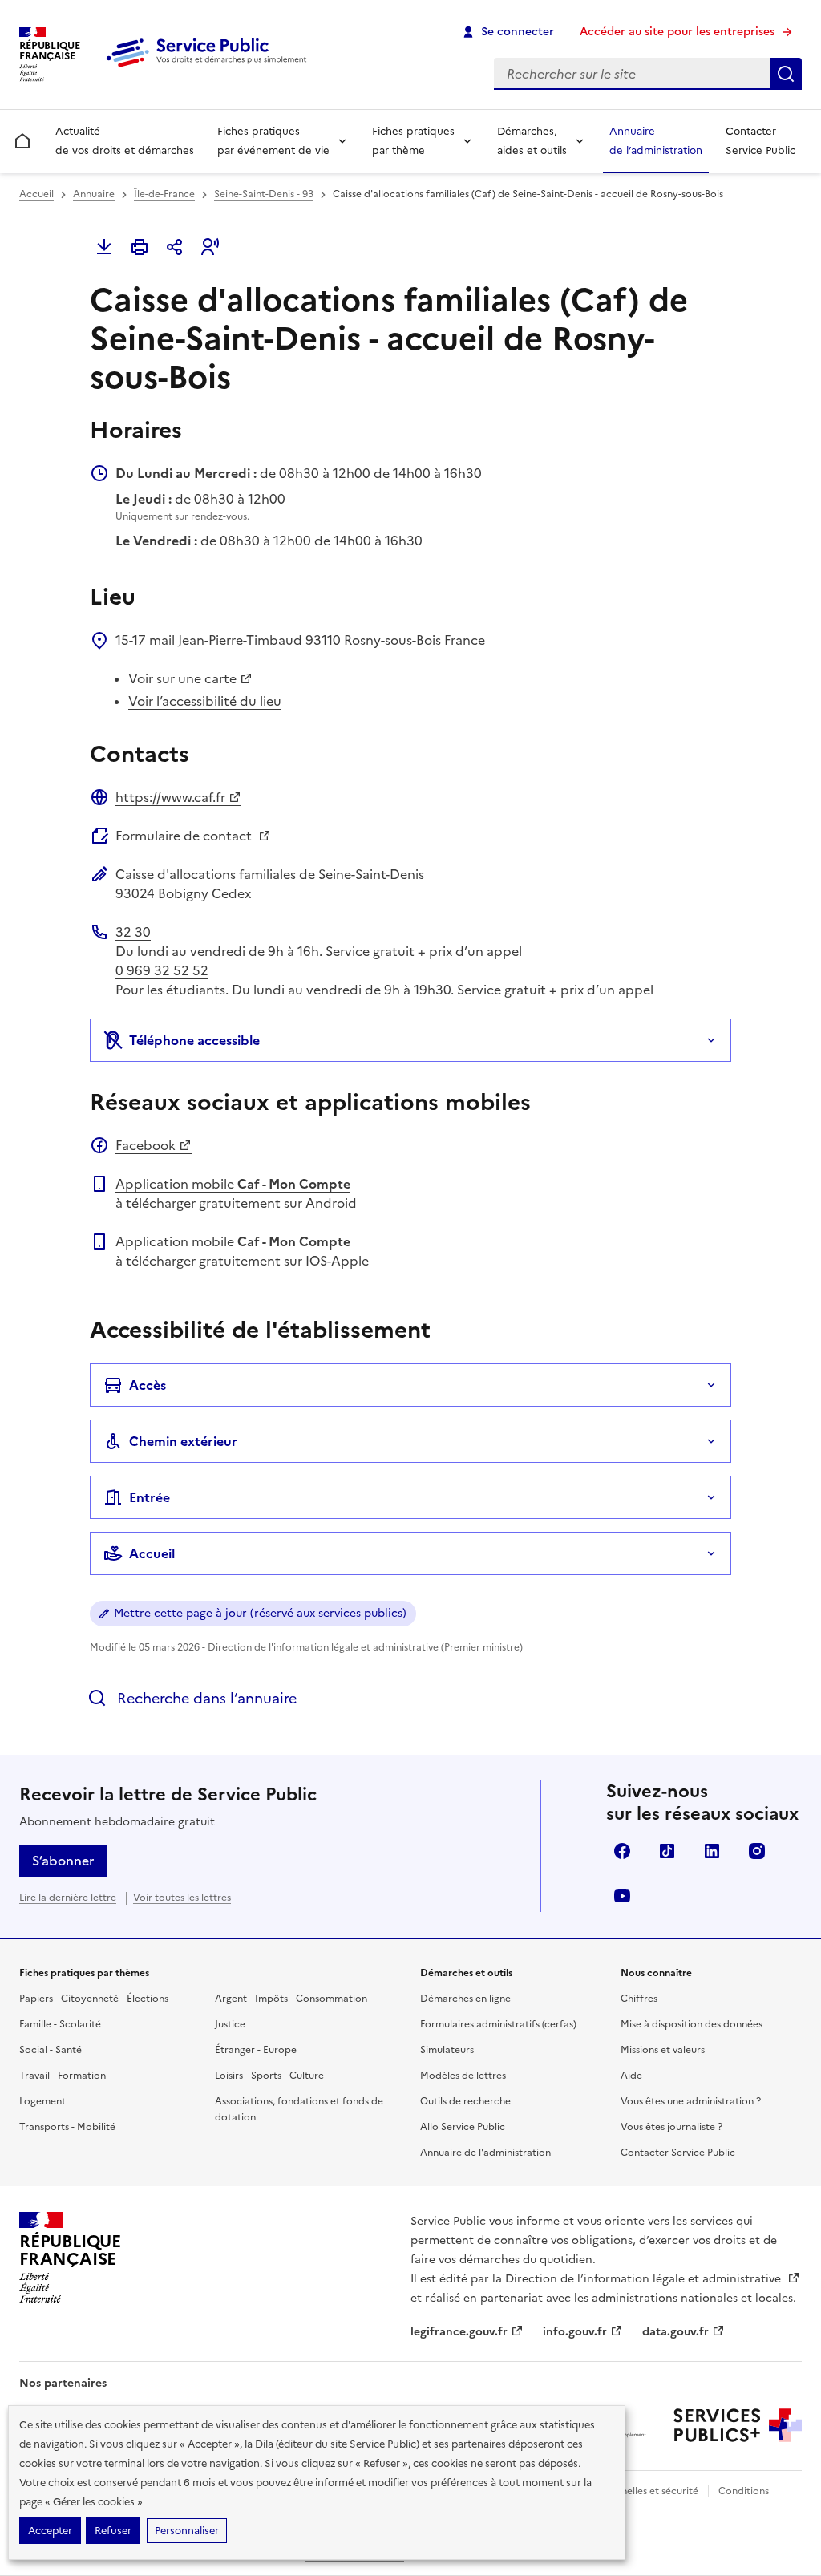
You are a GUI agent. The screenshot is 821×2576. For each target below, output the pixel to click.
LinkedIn (712, 1851)
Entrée (150, 1497)
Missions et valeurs (663, 2050)
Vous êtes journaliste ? (671, 2127)
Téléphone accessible (194, 1040)
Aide (631, 2076)
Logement (42, 2101)
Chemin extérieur (183, 1441)
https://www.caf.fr (170, 797)
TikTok (667, 1851)
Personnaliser (187, 2531)
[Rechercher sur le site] (786, 74)
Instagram (757, 1851)
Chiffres (639, 1999)
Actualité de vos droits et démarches (125, 141)
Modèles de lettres (463, 2076)
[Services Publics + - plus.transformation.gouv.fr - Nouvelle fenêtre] (738, 2425)
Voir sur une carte (182, 678)
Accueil (36, 194)
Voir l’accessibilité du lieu (205, 701)
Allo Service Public (463, 2127)
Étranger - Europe (256, 2050)
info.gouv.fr (575, 2332)
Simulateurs (447, 2050)
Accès (148, 1385)
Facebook (146, 1145)
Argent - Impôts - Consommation (291, 1999)
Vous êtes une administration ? (691, 2101)
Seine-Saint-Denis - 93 (264, 194)
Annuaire (94, 194)
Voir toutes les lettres (182, 1898)
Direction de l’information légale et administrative (645, 2279)
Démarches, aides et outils (532, 141)
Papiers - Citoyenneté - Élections (94, 1999)
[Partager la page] (175, 247)
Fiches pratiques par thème (413, 141)
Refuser (113, 2531)
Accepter (50, 2531)
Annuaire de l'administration (485, 2153)
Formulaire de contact (185, 836)
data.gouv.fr (675, 2332)
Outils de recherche (465, 2101)
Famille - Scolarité (60, 2024)
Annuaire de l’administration (656, 141)
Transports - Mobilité (67, 2127)
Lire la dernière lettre (68, 1898)
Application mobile (233, 1184)
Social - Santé (51, 2050)
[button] (210, 247)
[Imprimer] (140, 247)
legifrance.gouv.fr (459, 2332)
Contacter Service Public (760, 141)
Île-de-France (164, 194)
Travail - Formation (63, 2076)
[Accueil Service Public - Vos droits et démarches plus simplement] (210, 68)
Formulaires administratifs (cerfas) (498, 2024)
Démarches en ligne (465, 1999)
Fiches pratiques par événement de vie (273, 141)
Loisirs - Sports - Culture (269, 2076)
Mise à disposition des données (692, 2024)
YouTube (622, 1896)
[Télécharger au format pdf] (104, 247)
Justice (230, 2024)
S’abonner (63, 1861)
